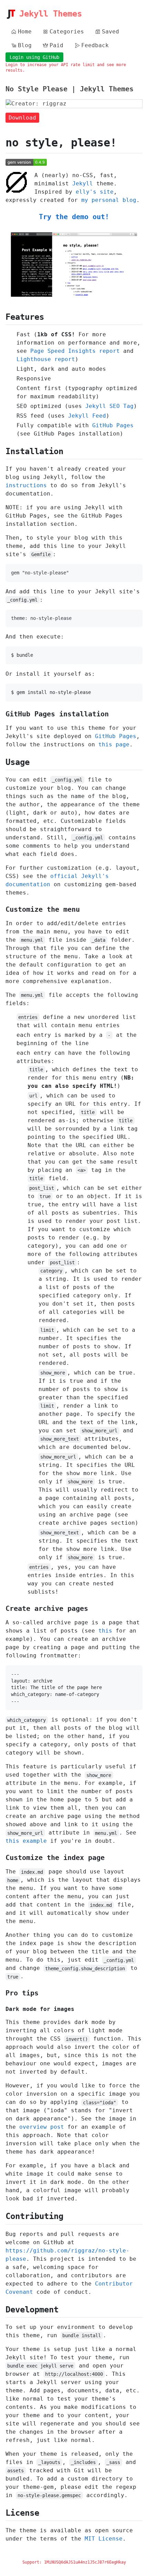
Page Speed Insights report (75, 351)
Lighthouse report (46, 359)
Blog (25, 45)
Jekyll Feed (87, 416)
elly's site (95, 192)
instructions (26, 485)
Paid (56, 45)
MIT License (104, 2539)
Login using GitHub (34, 57)
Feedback (95, 45)
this (105, 1631)
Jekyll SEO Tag (109, 406)
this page (114, 744)
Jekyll (83, 183)
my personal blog (109, 200)
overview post (42, 2127)
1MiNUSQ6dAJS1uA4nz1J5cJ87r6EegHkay (85, 2562)
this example (26, 1841)
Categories (67, 32)
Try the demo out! (74, 217)
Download (22, 118)
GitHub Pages (113, 425)
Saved (110, 32)
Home (25, 32)
